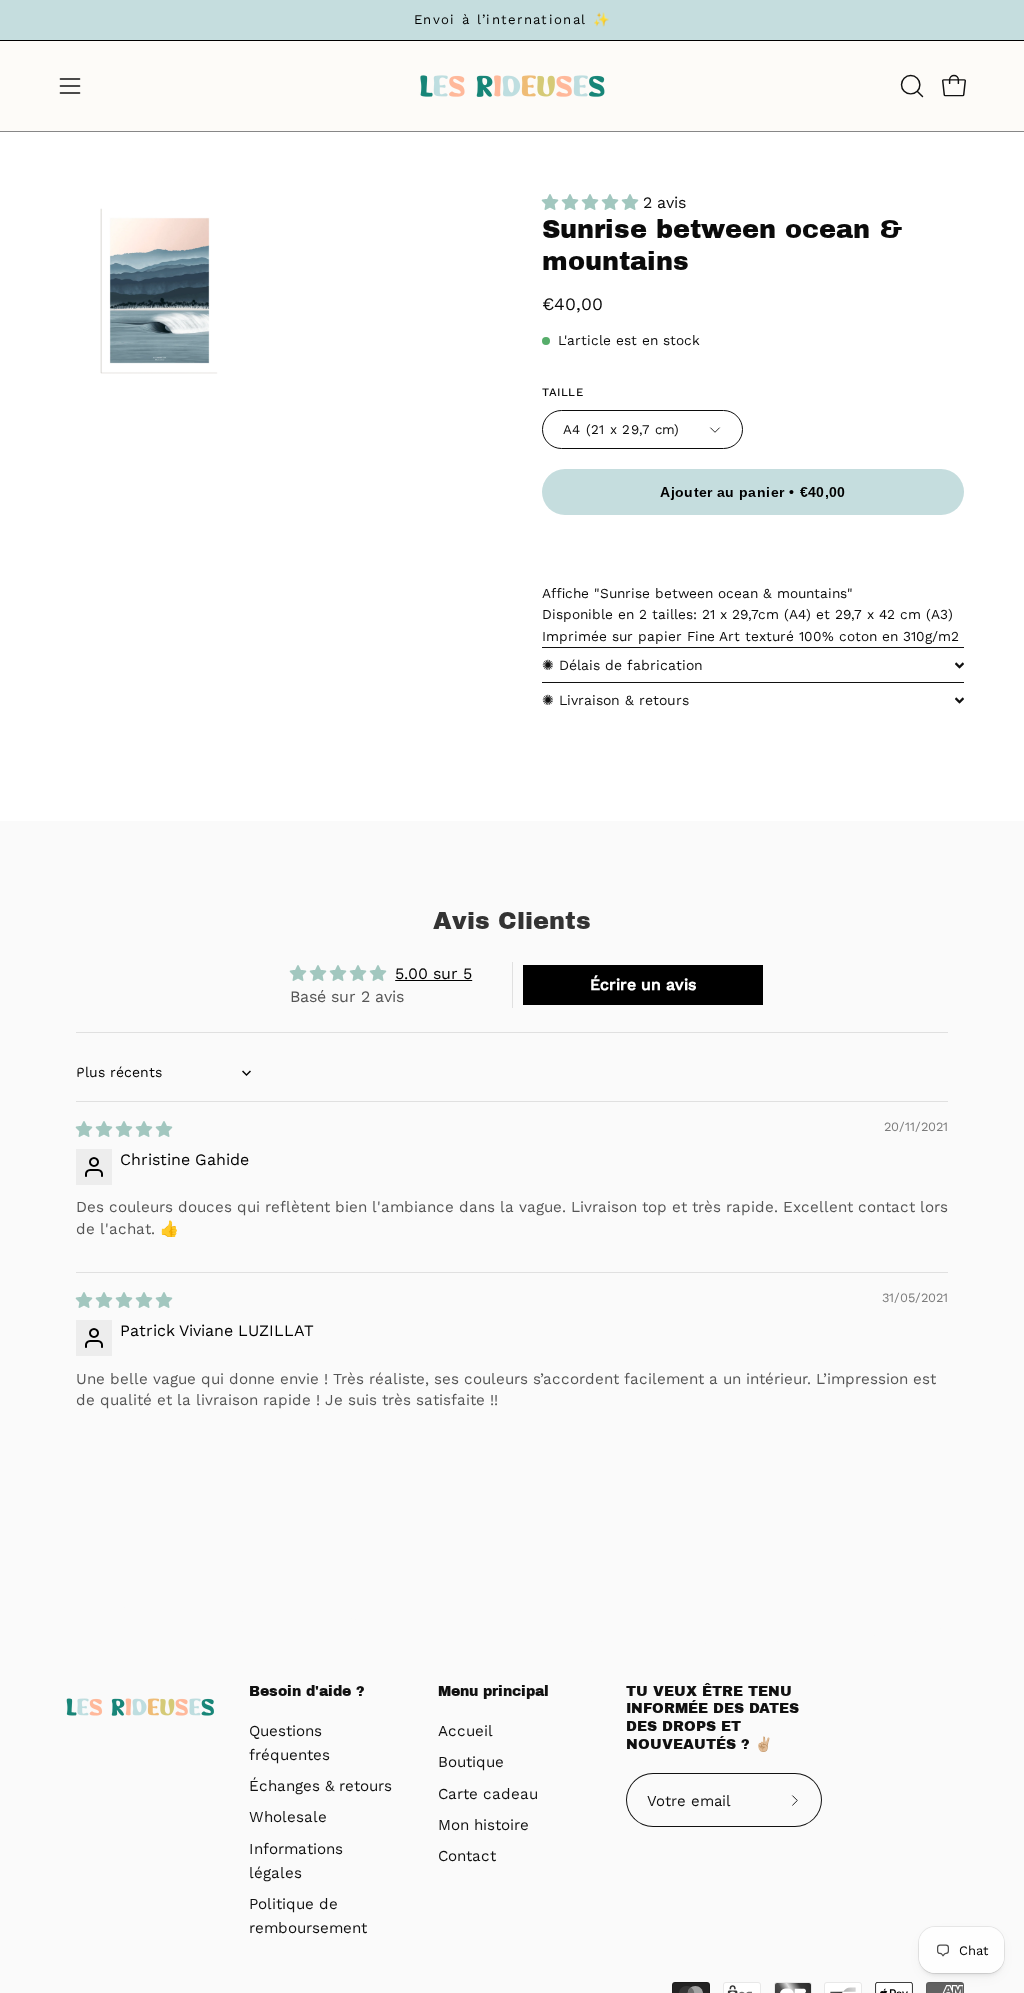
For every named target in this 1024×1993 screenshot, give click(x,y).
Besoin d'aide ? (307, 1691)
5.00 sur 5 (433, 973)
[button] (910, 86)
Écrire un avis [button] (643, 984)
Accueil (465, 1731)
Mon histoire (483, 1825)
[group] (512, 20)
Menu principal (493, 1691)
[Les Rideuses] (512, 86)
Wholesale (288, 1818)
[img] (124, 1129)
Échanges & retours (320, 1786)
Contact (467, 1857)
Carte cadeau (488, 1794)
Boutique (471, 1763)
